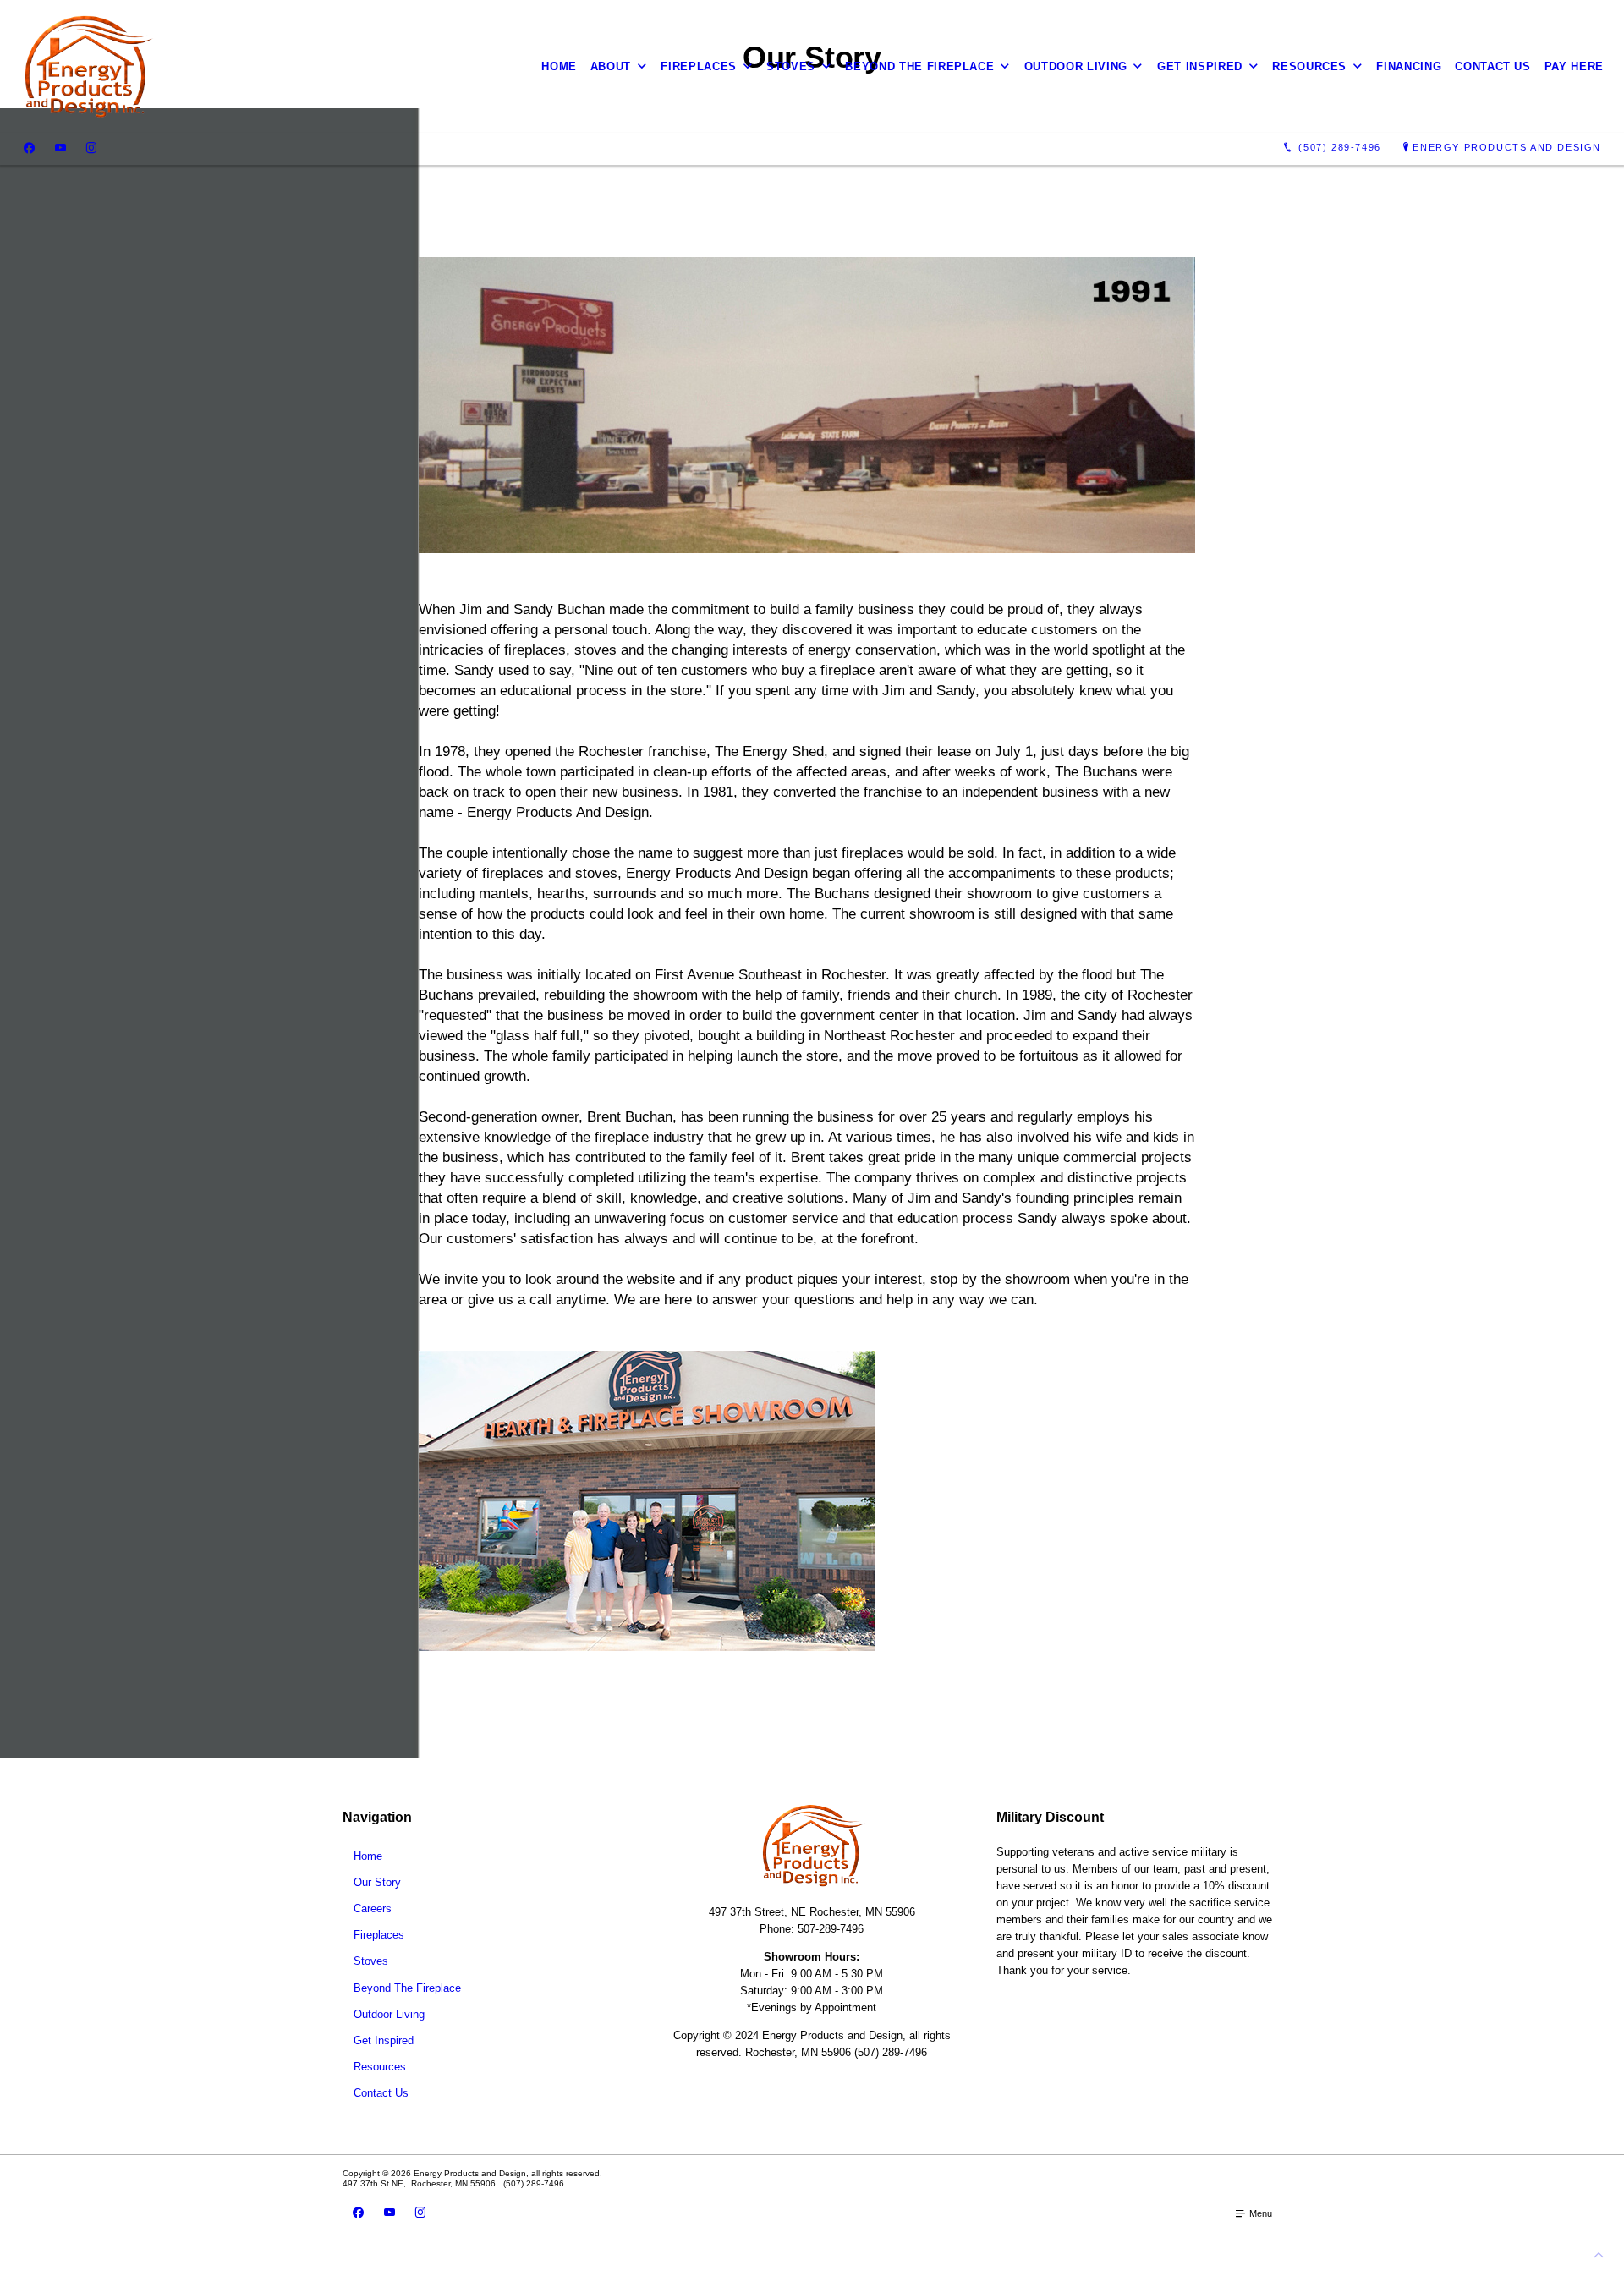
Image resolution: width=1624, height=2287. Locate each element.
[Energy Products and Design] (87, 66)
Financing (1409, 66)
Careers (373, 1909)
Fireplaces (699, 66)
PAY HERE (1574, 66)
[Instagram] (91, 148)
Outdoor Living (1076, 66)
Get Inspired (1200, 66)
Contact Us (1493, 66)
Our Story (377, 1882)
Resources (1309, 66)
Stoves (791, 66)
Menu (1259, 2213)
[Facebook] (29, 148)
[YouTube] (60, 148)
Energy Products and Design (1507, 147)
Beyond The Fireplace (919, 66)
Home (559, 66)
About (611, 66)
